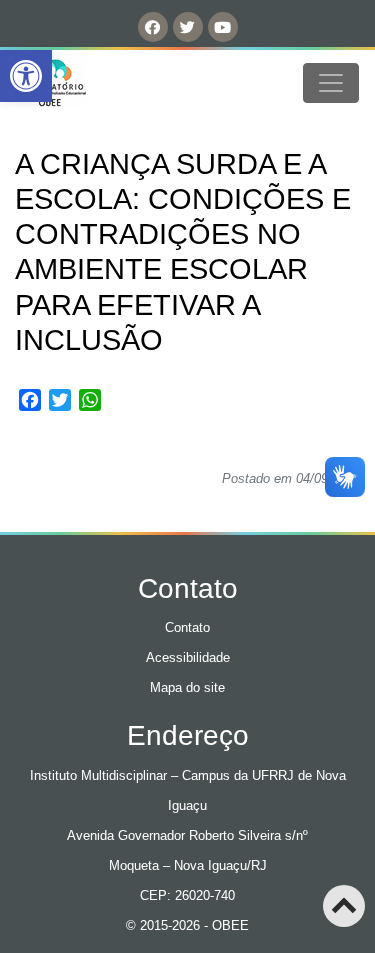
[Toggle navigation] (331, 83)
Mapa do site (187, 687)
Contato (187, 627)
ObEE (68, 83)
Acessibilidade (188, 657)
